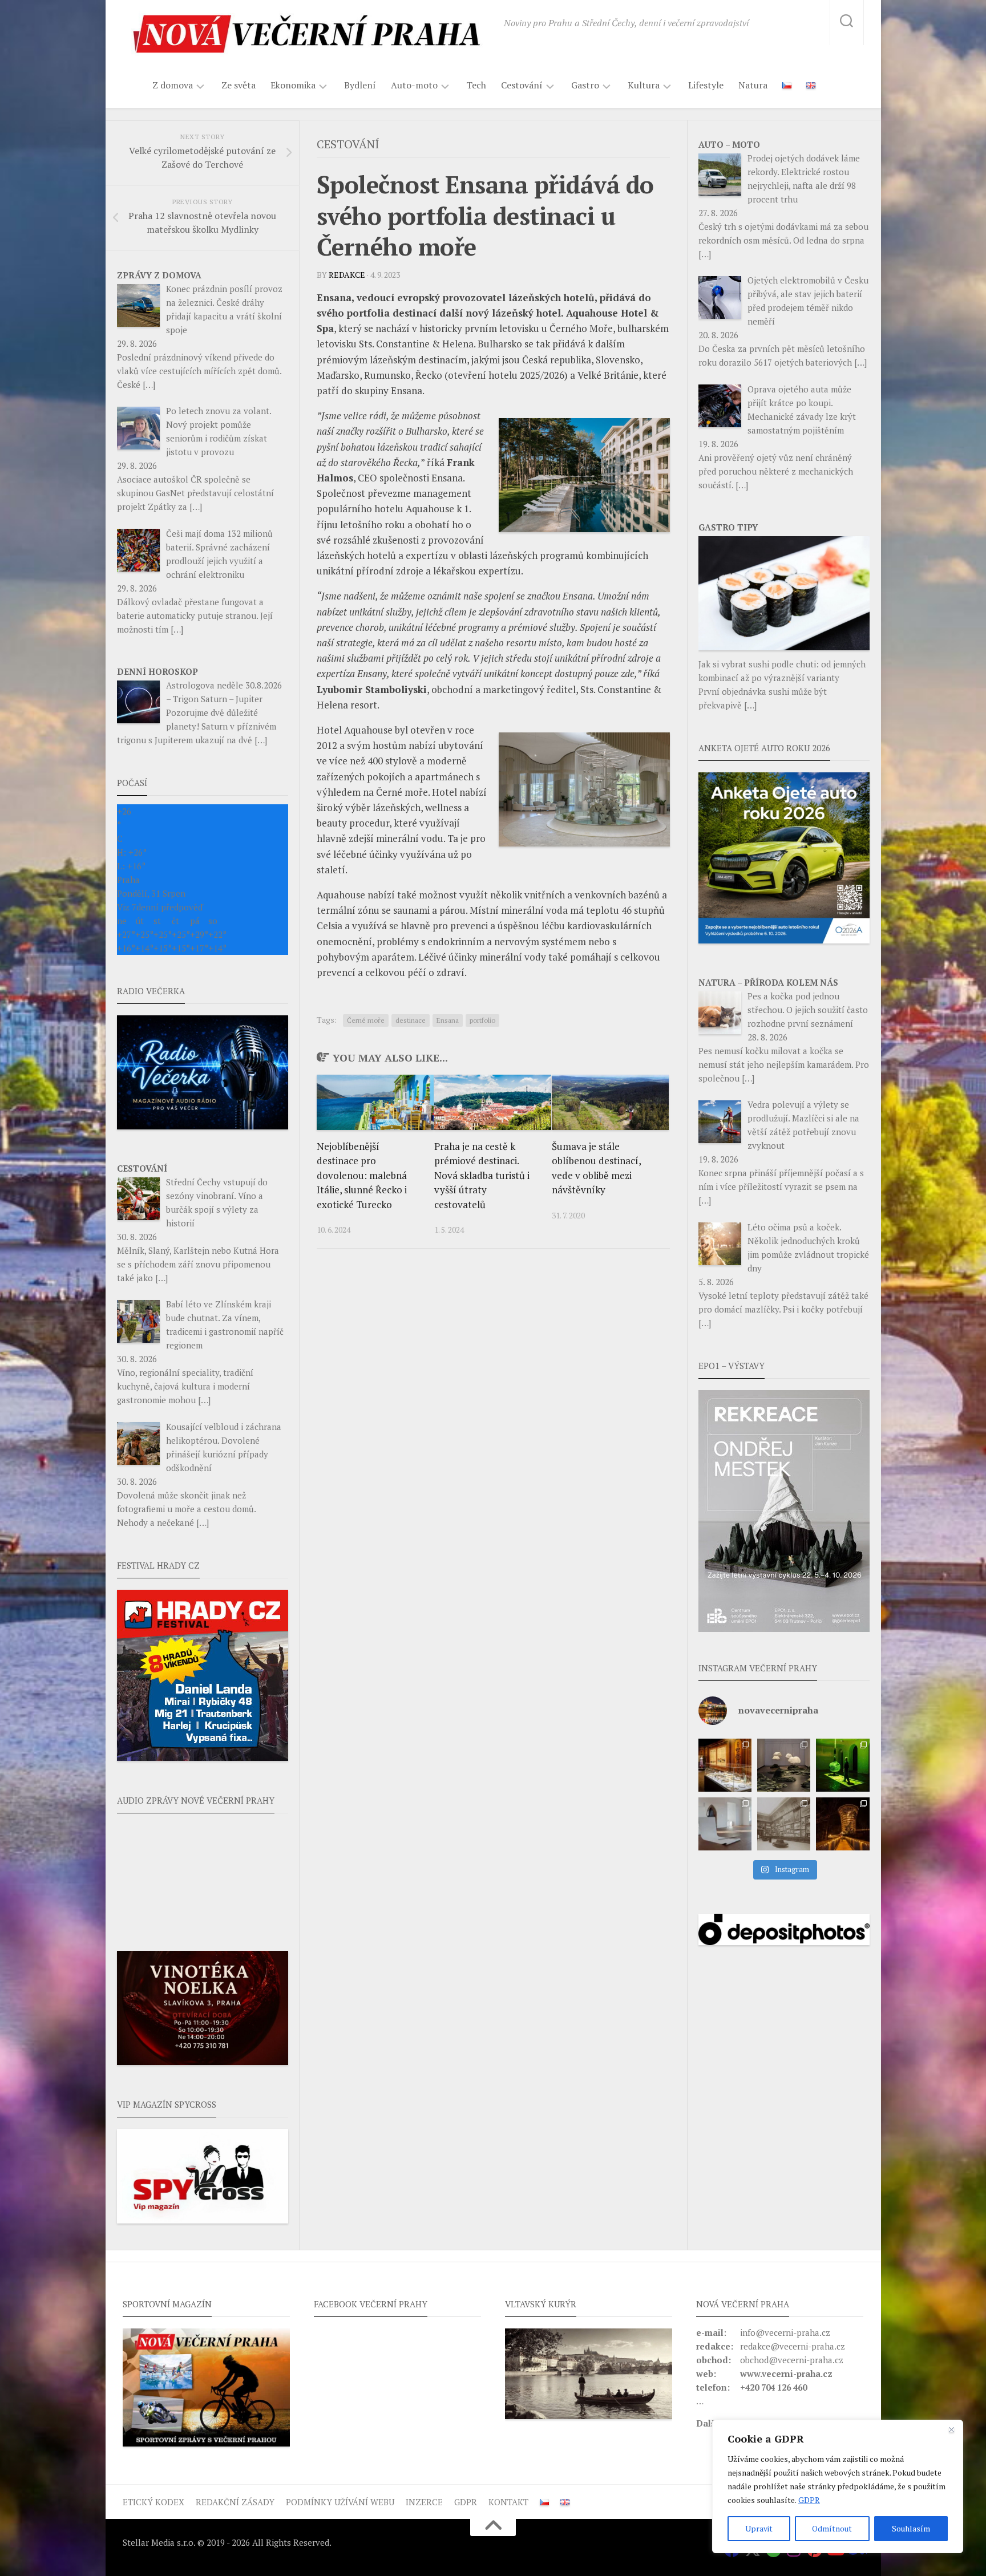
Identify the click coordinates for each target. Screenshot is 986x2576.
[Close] (951, 2429)
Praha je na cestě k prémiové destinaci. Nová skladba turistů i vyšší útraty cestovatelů (482, 1175)
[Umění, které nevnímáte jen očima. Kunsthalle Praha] (784, 1765)
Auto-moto (414, 85)
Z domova (173, 85)
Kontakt (508, 2502)
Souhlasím (911, 2528)
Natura (753, 85)
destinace (411, 1020)
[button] (784, 1511)
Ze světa (239, 85)
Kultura (644, 85)
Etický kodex (153, 2502)
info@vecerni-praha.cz (785, 2332)
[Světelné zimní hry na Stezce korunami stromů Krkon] (842, 1824)
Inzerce (424, 2502)
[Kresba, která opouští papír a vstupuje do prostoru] (725, 1824)
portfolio (482, 1020)
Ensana (448, 1020)
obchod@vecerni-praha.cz (792, 2360)
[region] (838, 2486)
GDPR (809, 2500)
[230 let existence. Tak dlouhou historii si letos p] (784, 1824)
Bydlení (360, 85)
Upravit (759, 2528)
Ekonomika (293, 85)
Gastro (585, 85)
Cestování (522, 85)
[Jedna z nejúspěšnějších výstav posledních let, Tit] (725, 1765)
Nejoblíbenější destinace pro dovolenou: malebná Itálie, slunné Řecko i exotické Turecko (362, 1175)
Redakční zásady (235, 2502)
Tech (476, 85)
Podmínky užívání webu (340, 2502)
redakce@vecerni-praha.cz (793, 2346)
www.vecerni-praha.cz (786, 2374)
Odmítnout (832, 2528)
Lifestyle (706, 85)
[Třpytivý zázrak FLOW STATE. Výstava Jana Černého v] (842, 1765)
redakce (347, 275)
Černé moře (366, 1020)
